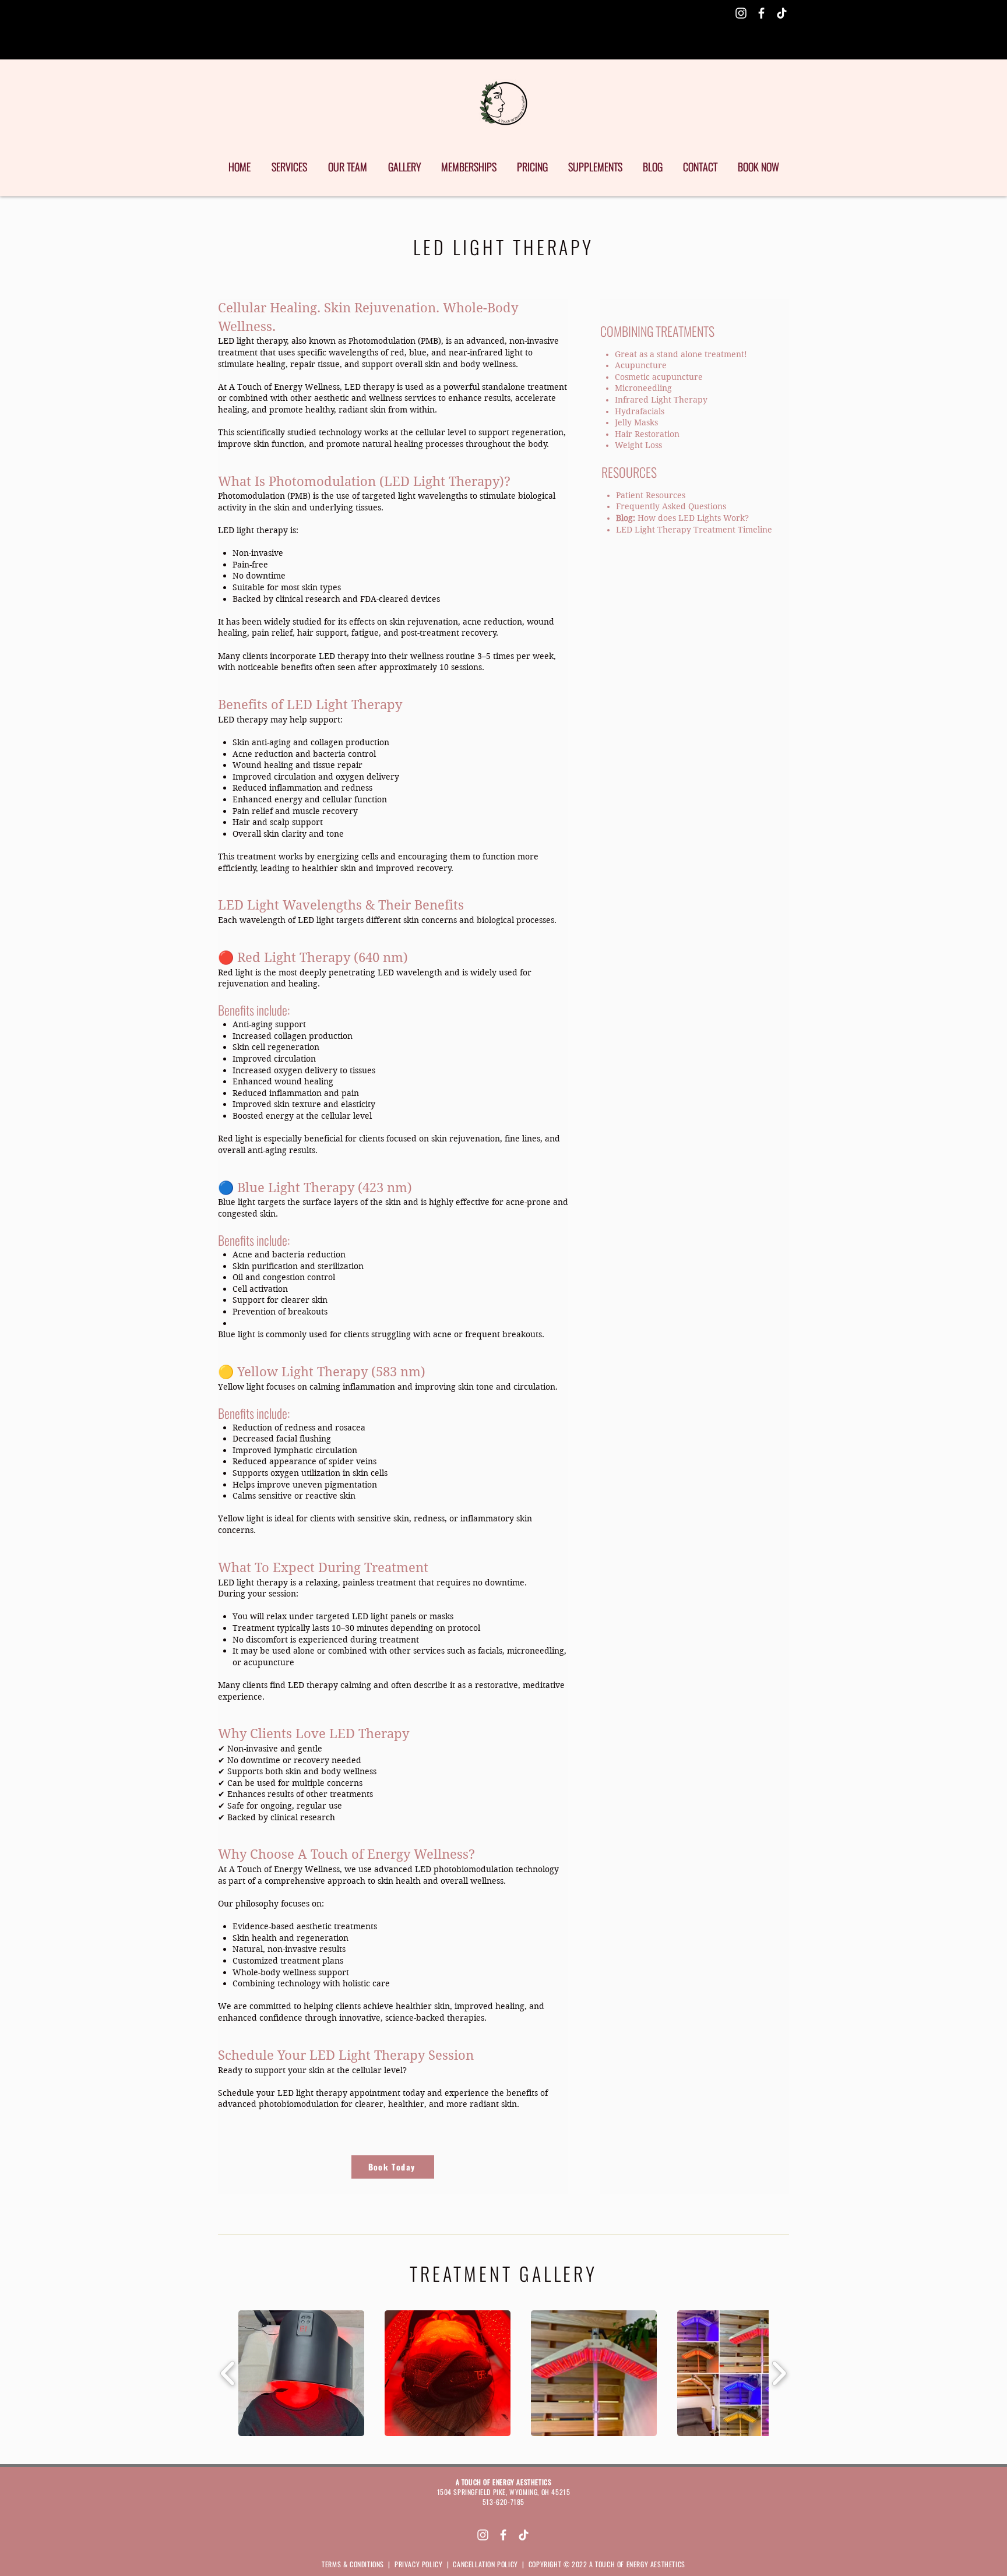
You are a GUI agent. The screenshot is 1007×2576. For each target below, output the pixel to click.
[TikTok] (782, 13)
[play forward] (779, 2373)
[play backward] (228, 2373)
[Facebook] (761, 13)
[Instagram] (741, 13)
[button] (301, 2373)
